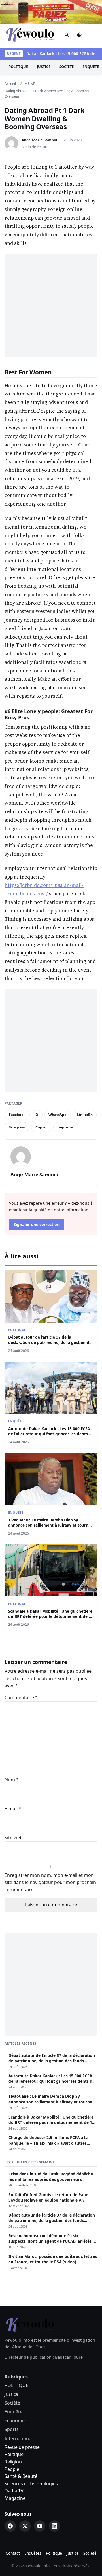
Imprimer (66, 1127)
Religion (13, 2462)
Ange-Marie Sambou (40, 140)
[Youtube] (40, 2526)
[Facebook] (10, 2526)
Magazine (15, 2498)
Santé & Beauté (21, 2476)
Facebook (17, 1115)
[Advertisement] (51, 306)
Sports (12, 2429)
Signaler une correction (37, 1224)
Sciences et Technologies (31, 2484)
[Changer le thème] (79, 36)
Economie (15, 2420)
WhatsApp (58, 1115)
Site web (14, 1838)
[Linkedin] (54, 2526)
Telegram (17, 1127)
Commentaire (21, 1697)
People (12, 2469)
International (19, 2438)
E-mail (13, 1809)
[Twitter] (25, 2526)
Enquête (16, 1421)
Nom (12, 1780)
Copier (41, 1127)
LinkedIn (85, 1115)
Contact (13, 2553)
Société (66, 67)
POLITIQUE (18, 67)
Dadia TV (14, 2491)
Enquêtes (33, 2553)
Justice (44, 67)
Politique (14, 2454)
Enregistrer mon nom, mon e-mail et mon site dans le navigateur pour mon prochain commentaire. (50, 1882)
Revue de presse (22, 2447)
